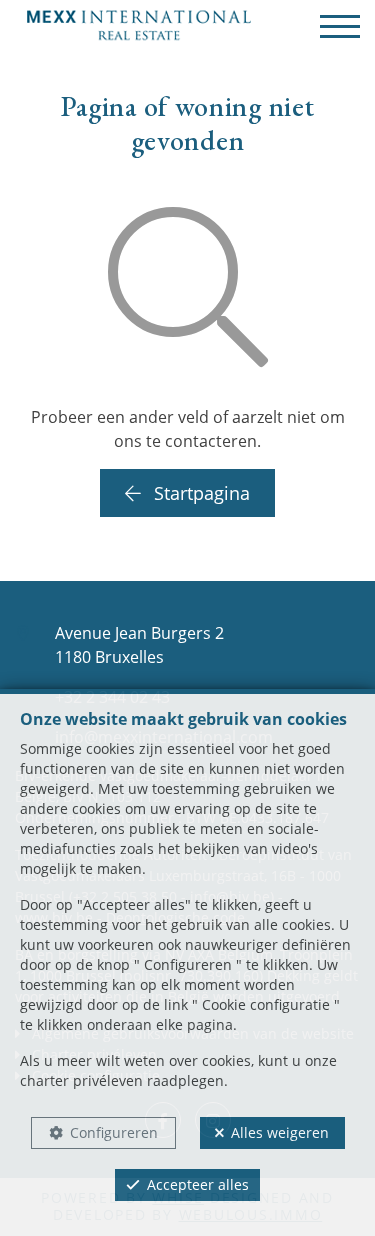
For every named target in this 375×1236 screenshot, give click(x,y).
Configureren (114, 1132)
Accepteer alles (198, 1184)
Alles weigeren (280, 1132)
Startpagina (199, 493)
